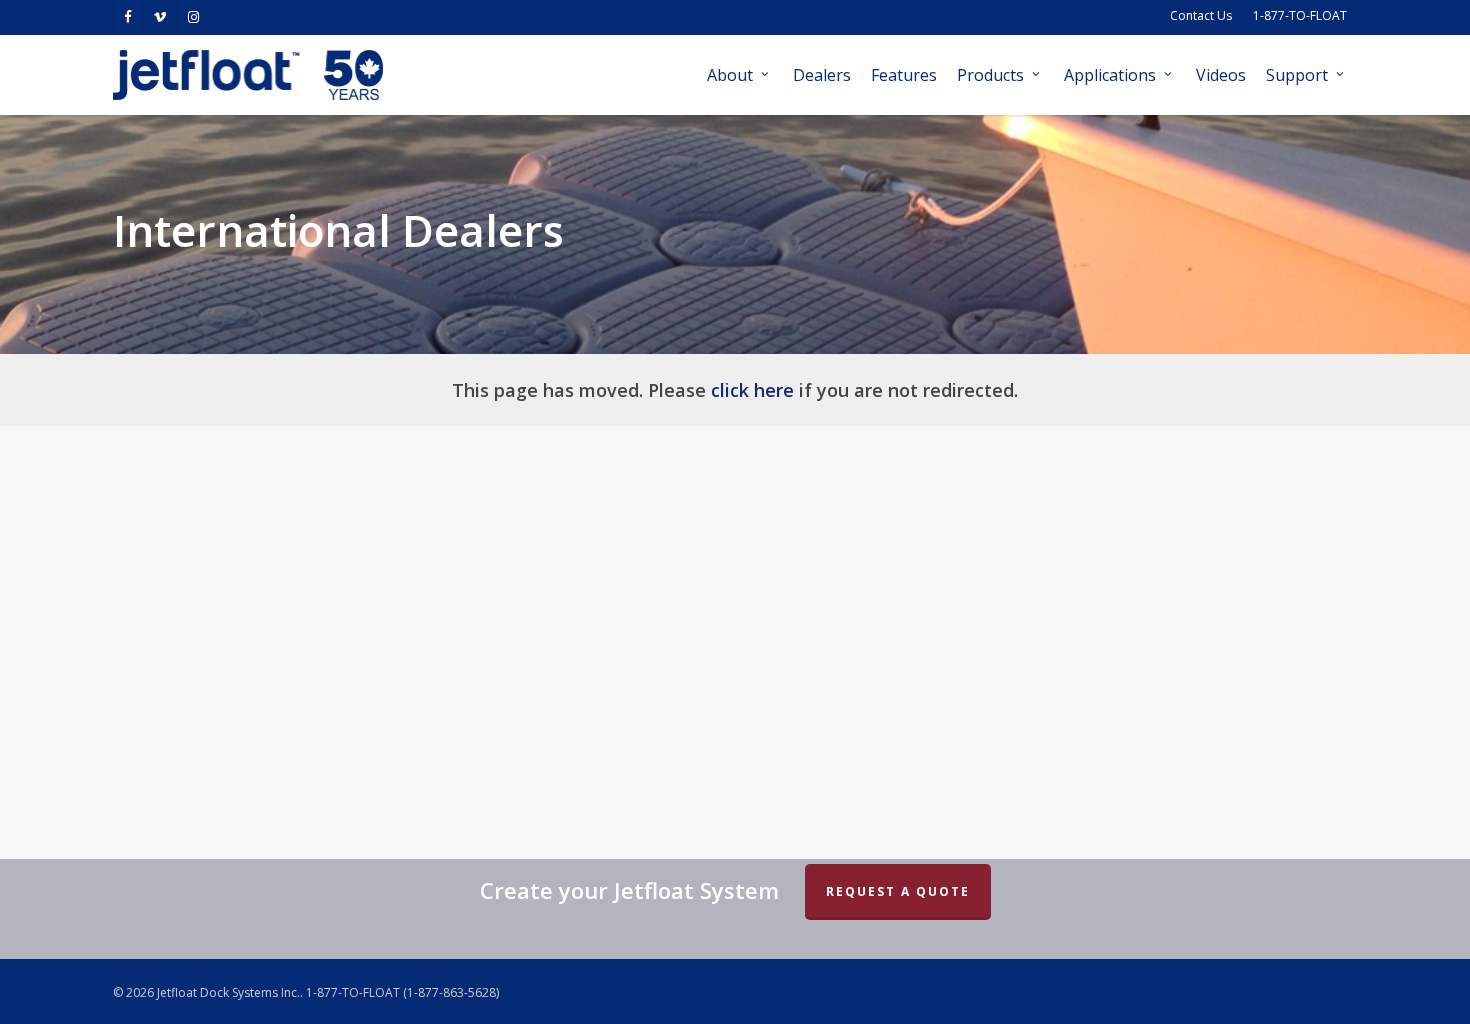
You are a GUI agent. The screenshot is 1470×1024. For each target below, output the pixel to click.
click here (752, 390)
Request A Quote (898, 891)
